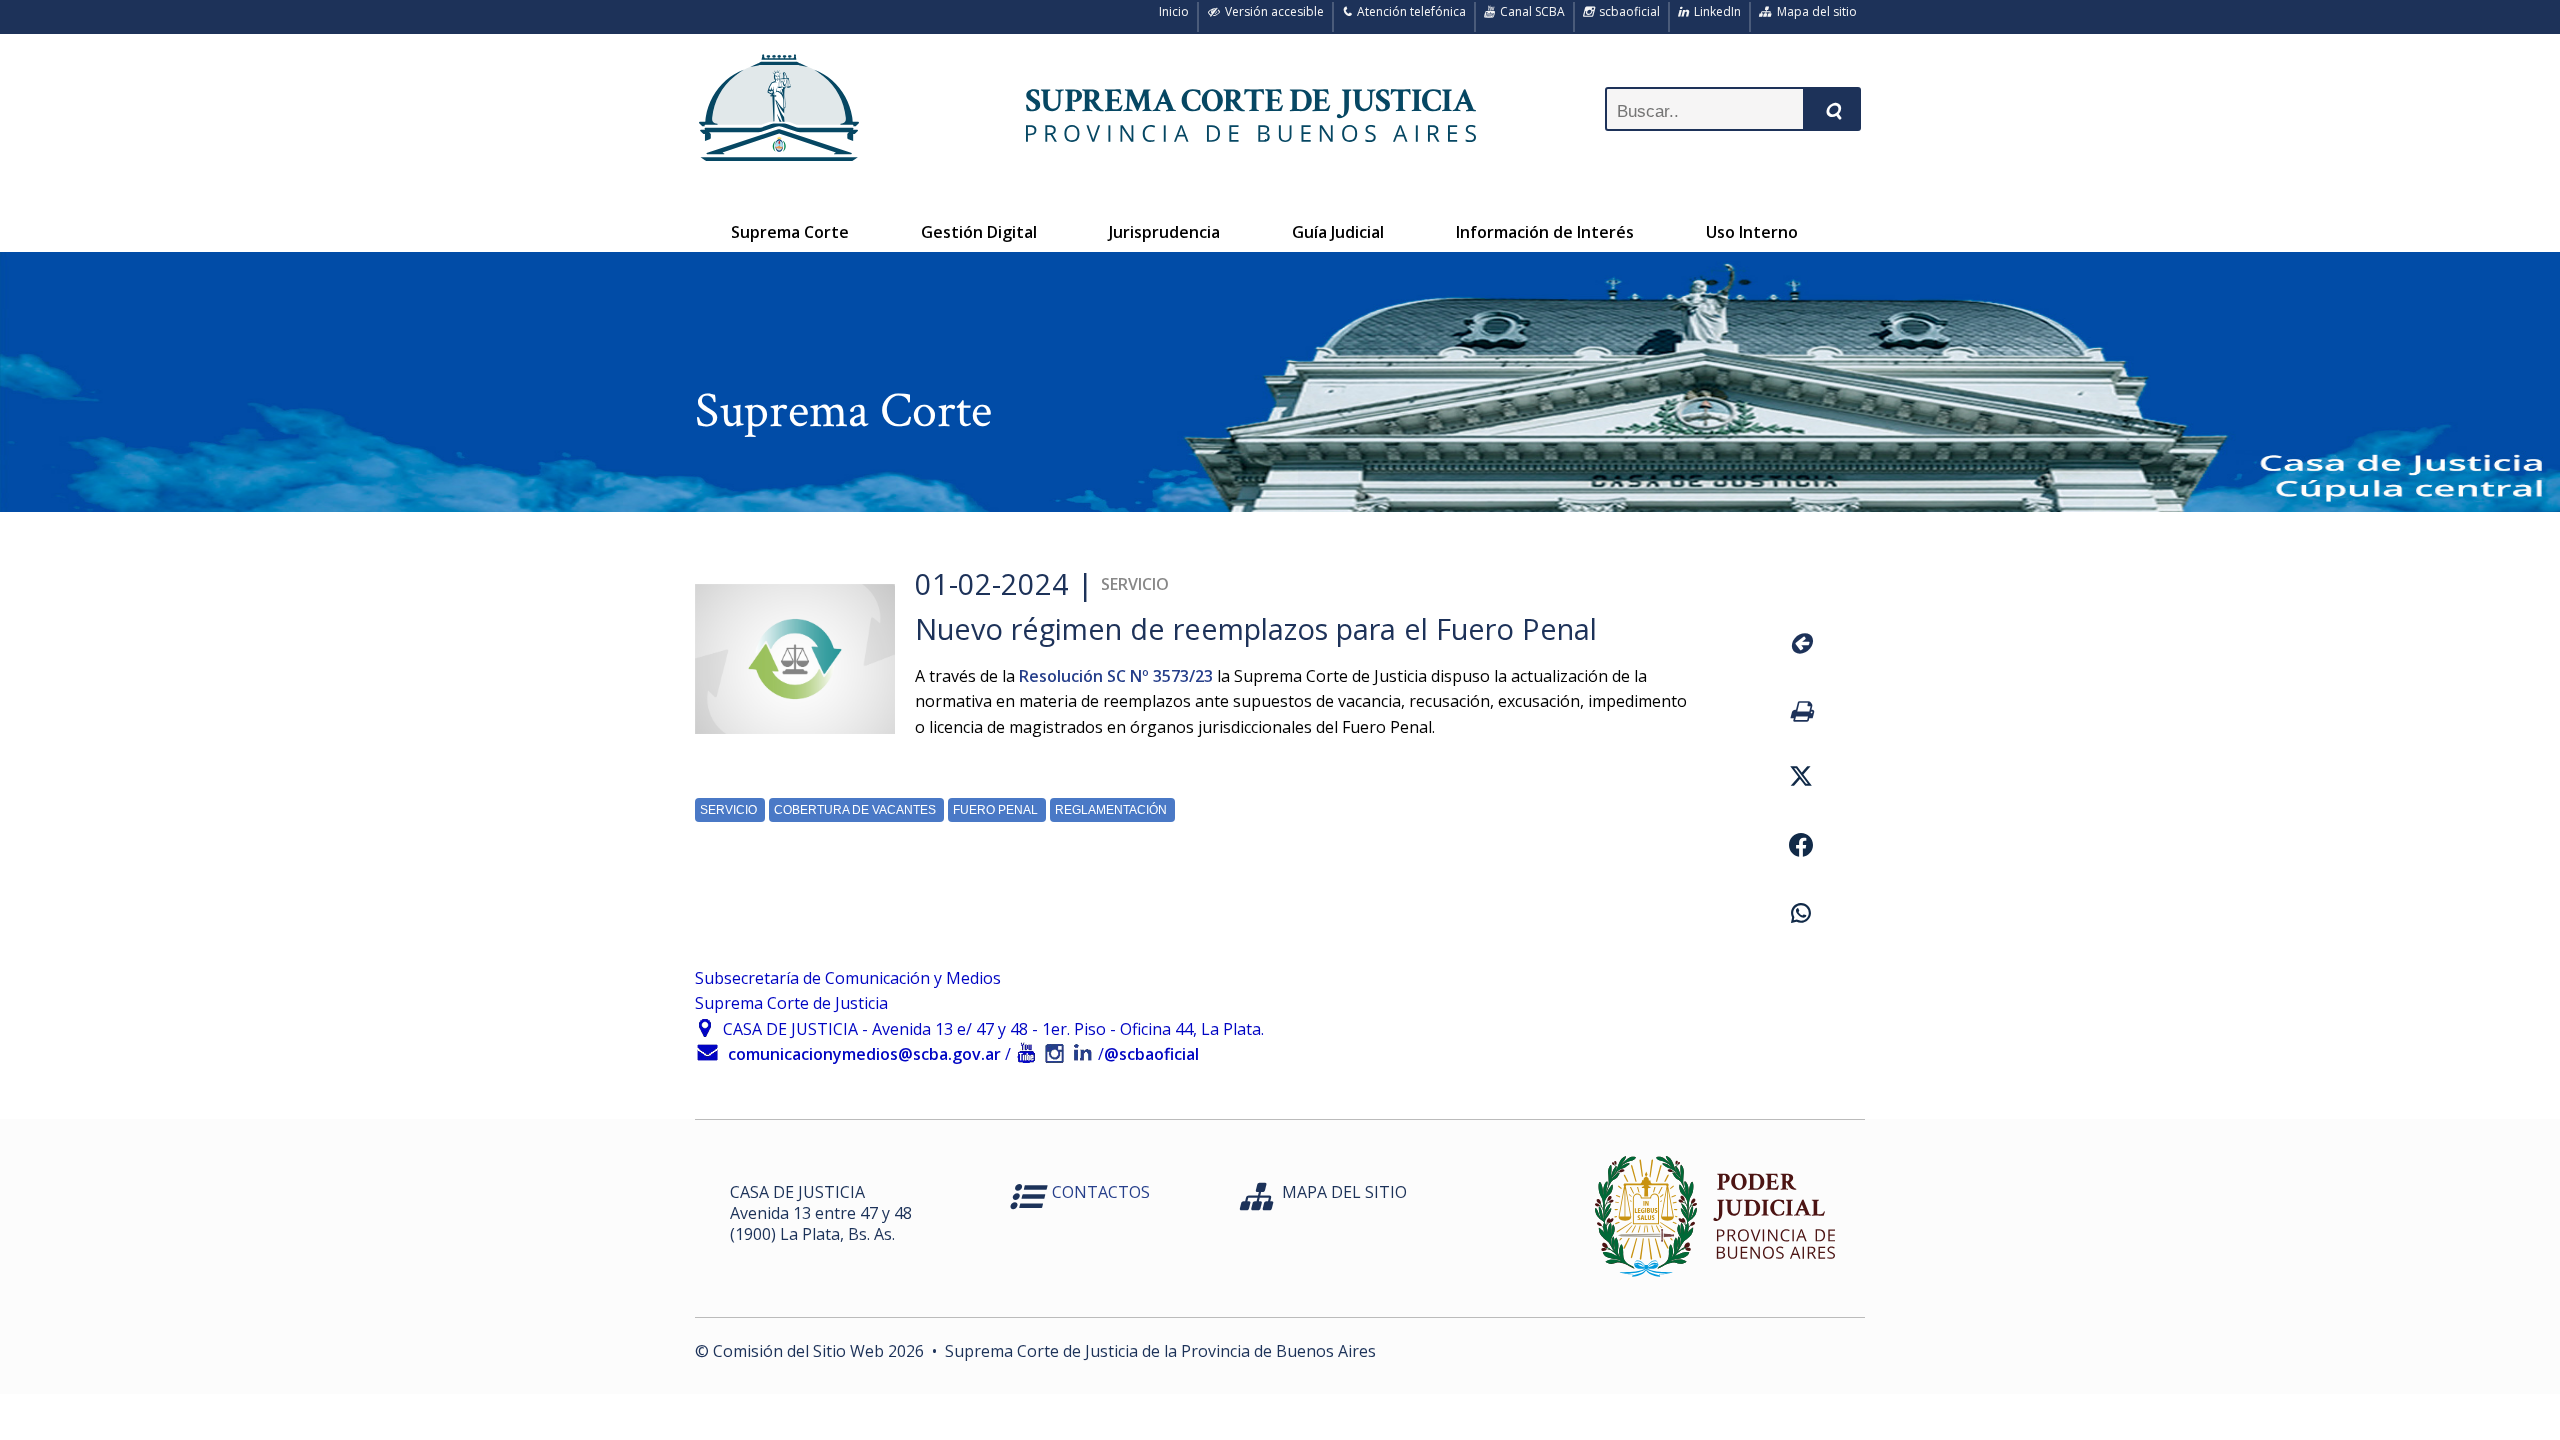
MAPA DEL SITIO (1344, 1192)
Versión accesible (1271, 11)
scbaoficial (1626, 11)
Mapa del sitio (1814, 11)
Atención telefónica (1408, 11)
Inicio (1171, 11)
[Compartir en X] (1800, 779)
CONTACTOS (1101, 1192)
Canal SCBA (1529, 11)
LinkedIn (1714, 11)
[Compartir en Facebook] (1800, 848)
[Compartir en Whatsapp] (1800, 916)
